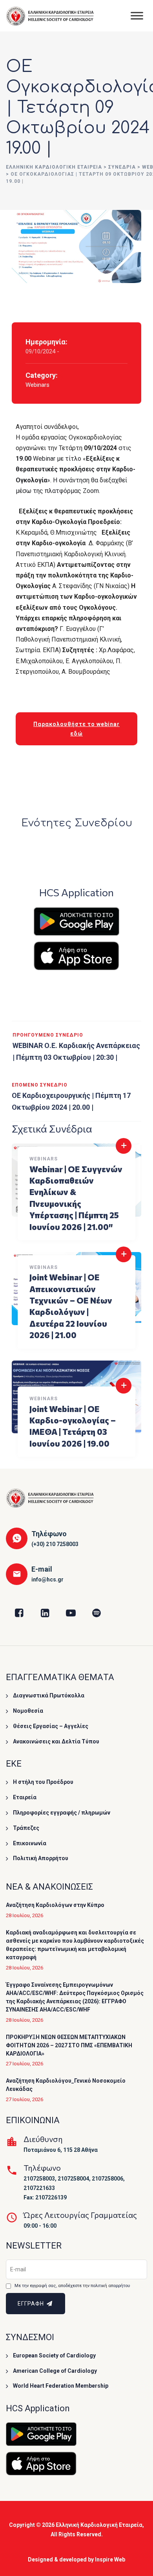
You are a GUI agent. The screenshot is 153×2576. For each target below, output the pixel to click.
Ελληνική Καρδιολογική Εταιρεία (99, 2525)
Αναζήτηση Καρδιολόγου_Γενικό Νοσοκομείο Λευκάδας (66, 2085)
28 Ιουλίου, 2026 (25, 1915)
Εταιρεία (25, 1797)
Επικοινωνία (30, 1843)
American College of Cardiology (55, 2371)
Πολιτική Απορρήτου (41, 1858)
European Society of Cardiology (54, 2355)
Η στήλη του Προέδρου (43, 1782)
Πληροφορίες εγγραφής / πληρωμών (62, 1813)
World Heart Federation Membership (61, 2386)
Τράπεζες (26, 1828)
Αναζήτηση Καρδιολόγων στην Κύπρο (55, 1905)
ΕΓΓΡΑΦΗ (32, 2304)
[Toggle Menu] (137, 16)
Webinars (37, 385)
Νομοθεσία (28, 1711)
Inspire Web (110, 2559)
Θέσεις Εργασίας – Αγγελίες (51, 1726)
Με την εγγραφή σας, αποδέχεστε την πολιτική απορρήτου (72, 2286)
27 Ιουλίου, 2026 (25, 2064)
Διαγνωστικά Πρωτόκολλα (49, 1695)
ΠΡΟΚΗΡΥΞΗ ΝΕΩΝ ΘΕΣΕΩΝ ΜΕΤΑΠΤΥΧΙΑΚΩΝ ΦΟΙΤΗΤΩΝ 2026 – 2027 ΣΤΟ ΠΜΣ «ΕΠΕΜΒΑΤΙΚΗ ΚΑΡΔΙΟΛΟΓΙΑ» (69, 2045)
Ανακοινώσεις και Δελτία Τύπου (56, 1741)
